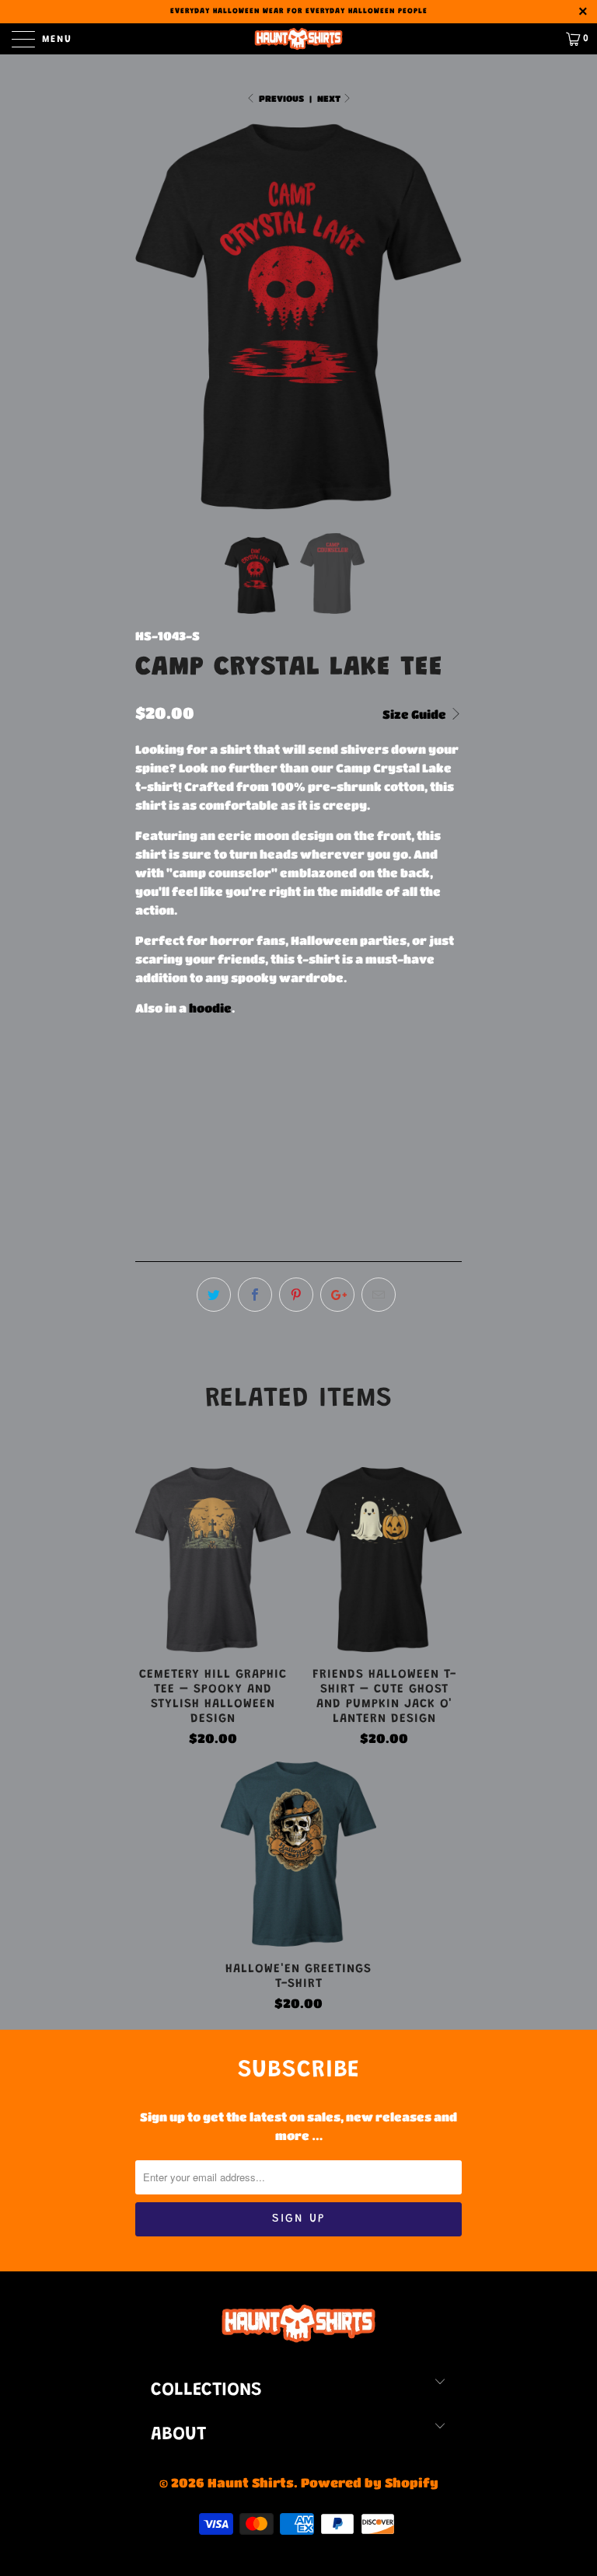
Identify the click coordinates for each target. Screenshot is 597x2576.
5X (424, 1074)
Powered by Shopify (370, 2482)
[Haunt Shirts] (298, 39)
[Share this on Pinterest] (296, 1295)
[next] (445, 317)
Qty (146, 1147)
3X (346, 1074)
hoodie (210, 1008)
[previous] (152, 317)
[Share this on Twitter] (214, 1295)
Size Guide (415, 714)
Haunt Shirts (251, 2482)
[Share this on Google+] (337, 1295)
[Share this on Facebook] (255, 1295)
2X (307, 1074)
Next (330, 98)
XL (268, 1074)
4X (385, 1074)
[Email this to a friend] (379, 1295)
